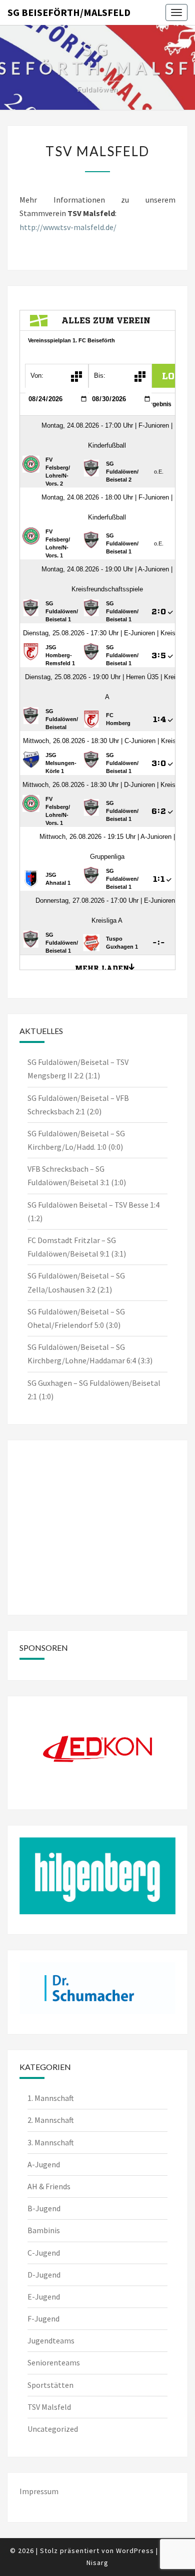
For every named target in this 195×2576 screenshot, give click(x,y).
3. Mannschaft (51, 2142)
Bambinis (44, 2230)
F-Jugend (43, 2318)
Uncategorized (53, 2429)
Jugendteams (51, 2340)
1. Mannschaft (51, 2098)
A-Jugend (44, 2164)
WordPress (135, 2551)
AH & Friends (49, 2186)
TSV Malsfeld (49, 2407)
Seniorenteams (54, 2362)
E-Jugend (44, 2297)
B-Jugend (44, 2208)
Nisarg (97, 2563)
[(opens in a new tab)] (83, 1464)
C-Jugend (44, 2253)
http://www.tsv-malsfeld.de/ (68, 227)
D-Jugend (44, 2275)
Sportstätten (50, 2385)
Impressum (39, 2491)
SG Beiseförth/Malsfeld (69, 12)
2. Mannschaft (51, 2120)
